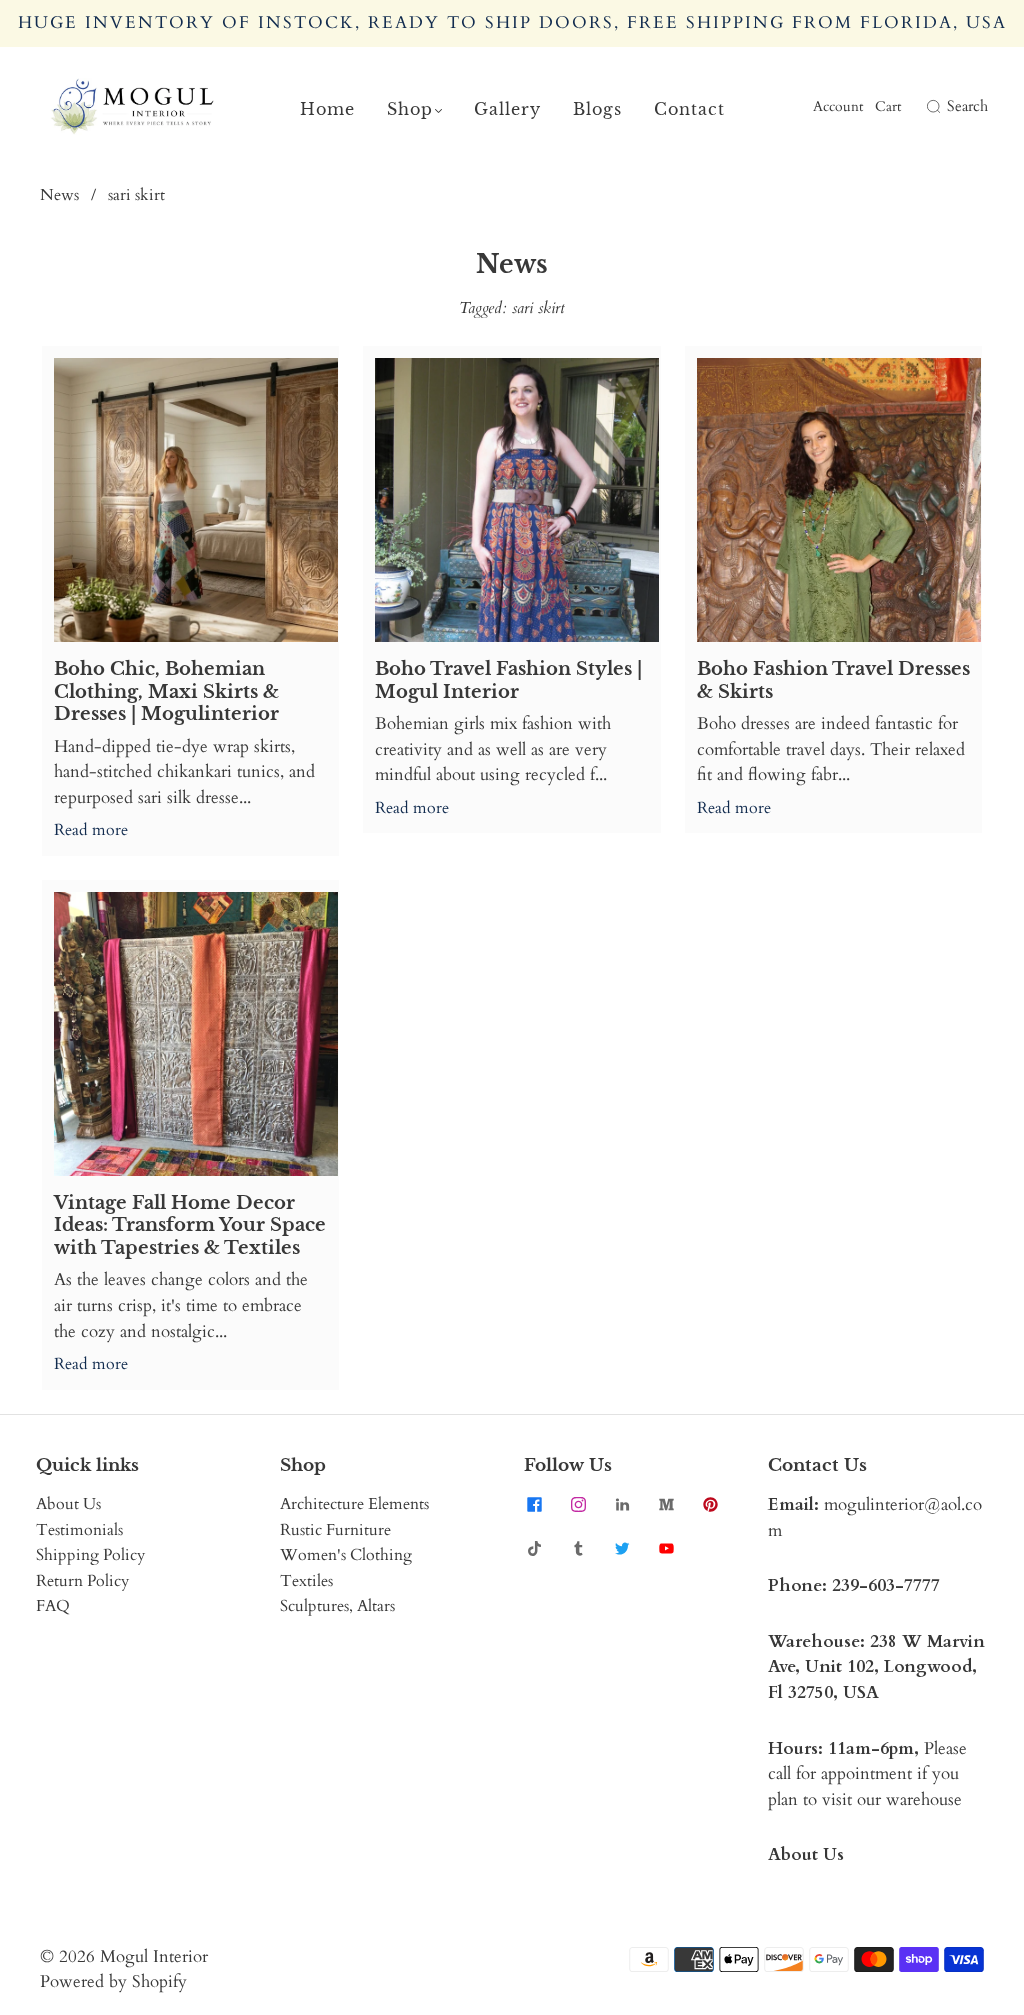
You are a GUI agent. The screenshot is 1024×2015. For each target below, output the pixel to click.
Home (327, 109)
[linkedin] (622, 1504)
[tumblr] (578, 1548)
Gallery (507, 109)
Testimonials (79, 1530)
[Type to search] (919, 107)
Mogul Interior (154, 1956)
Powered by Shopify (113, 1981)
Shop (410, 109)
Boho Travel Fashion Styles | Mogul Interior (508, 680)
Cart (888, 106)
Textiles (306, 1581)
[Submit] (931, 107)
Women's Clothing (346, 1555)
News (59, 195)
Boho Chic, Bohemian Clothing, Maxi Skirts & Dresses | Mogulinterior (166, 691)
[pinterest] (710, 1504)
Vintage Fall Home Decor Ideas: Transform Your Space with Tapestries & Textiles (190, 1225)
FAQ (53, 1606)
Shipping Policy (90, 1555)
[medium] (666, 1504)
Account (838, 106)
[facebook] (534, 1504)
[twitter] (622, 1548)
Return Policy (82, 1581)
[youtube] (666, 1548)
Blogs (597, 109)
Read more (91, 830)
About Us (68, 1504)
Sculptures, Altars (337, 1606)
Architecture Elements (354, 1504)
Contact (689, 109)
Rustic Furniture (335, 1530)
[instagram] (578, 1504)
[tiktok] (534, 1548)
